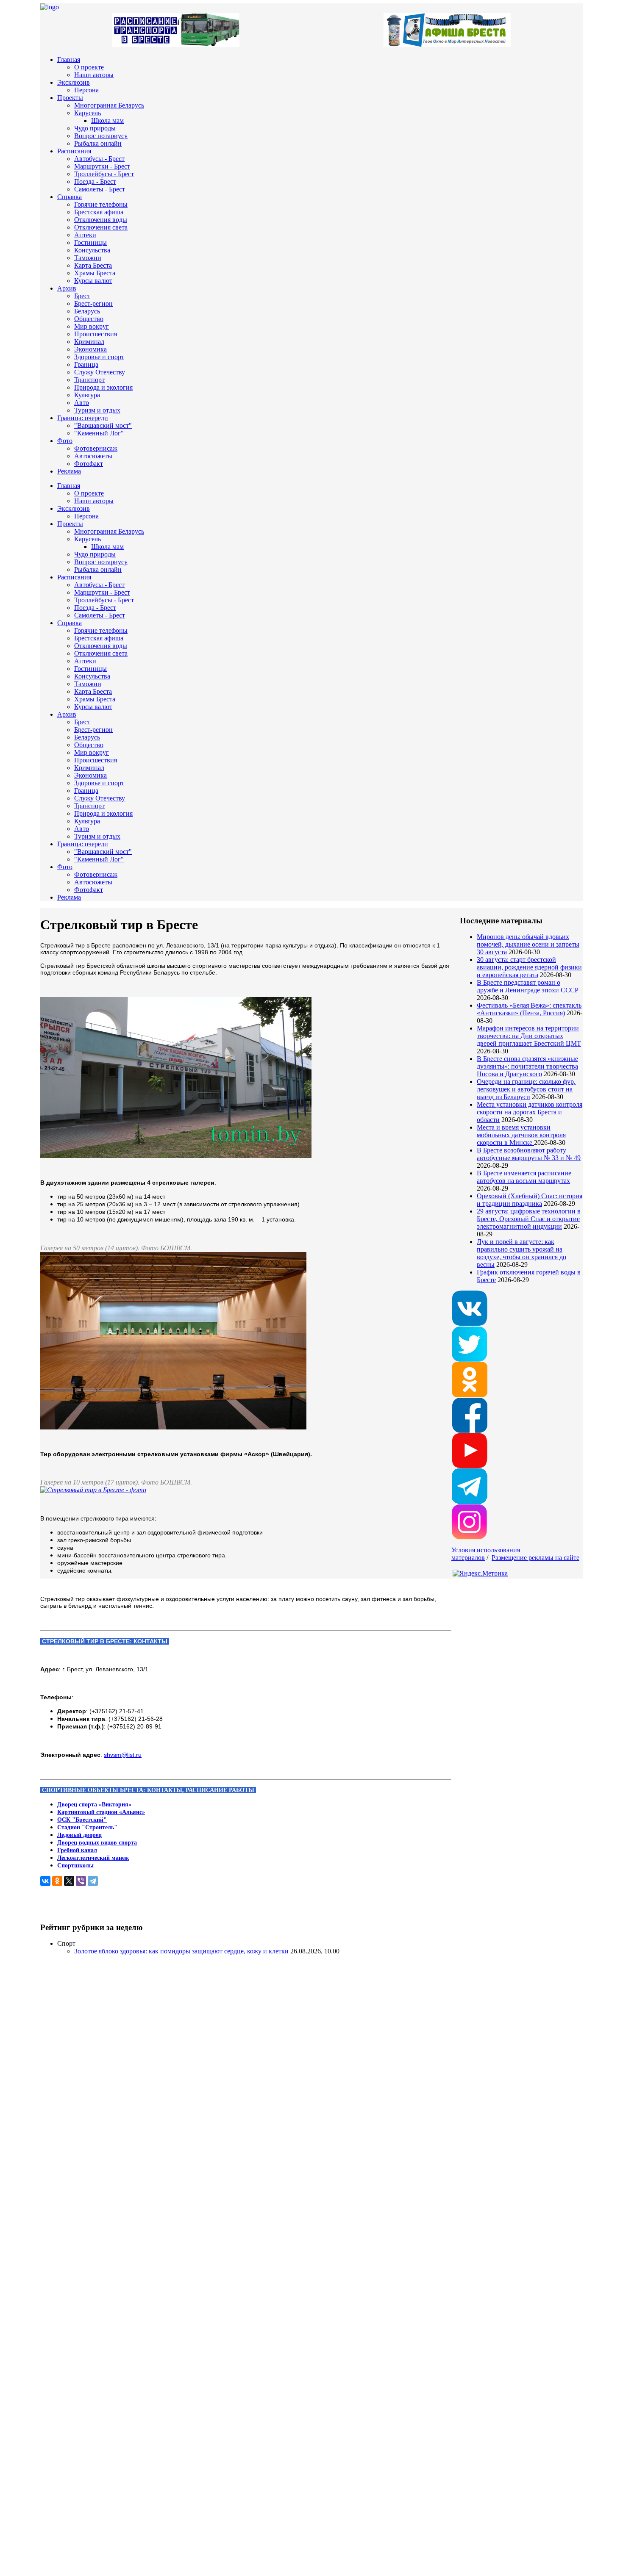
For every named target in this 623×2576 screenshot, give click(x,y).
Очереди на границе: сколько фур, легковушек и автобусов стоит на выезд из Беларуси (526, 1089)
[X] (69, 1881)
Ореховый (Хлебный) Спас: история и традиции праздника (530, 1200)
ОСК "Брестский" (82, 1820)
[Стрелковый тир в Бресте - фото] (93, 1490)
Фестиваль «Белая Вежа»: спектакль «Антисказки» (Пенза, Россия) (529, 1009)
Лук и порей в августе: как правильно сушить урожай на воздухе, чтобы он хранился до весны (521, 1253)
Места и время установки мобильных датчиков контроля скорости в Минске (521, 1135)
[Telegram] (93, 1881)
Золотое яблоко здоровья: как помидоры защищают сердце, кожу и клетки (182, 1951)
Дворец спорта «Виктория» (94, 1805)
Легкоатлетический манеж (93, 1858)
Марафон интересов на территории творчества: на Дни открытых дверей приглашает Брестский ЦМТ (529, 1036)
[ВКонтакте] (45, 1881)
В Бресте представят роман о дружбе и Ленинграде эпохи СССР (528, 986)
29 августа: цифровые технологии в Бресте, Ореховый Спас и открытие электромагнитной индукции (529, 1219)
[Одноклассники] (57, 1881)
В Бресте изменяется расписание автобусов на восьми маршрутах (524, 1177)
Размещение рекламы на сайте (535, 1558)
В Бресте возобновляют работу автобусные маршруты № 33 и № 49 (529, 1154)
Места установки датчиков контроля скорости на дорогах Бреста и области (530, 1112)
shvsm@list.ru (123, 1755)
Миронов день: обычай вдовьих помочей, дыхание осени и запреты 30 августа (528, 944)
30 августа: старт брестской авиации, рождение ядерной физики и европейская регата (529, 967)
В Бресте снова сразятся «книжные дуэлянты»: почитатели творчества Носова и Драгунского (527, 1066)
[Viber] (81, 1881)
